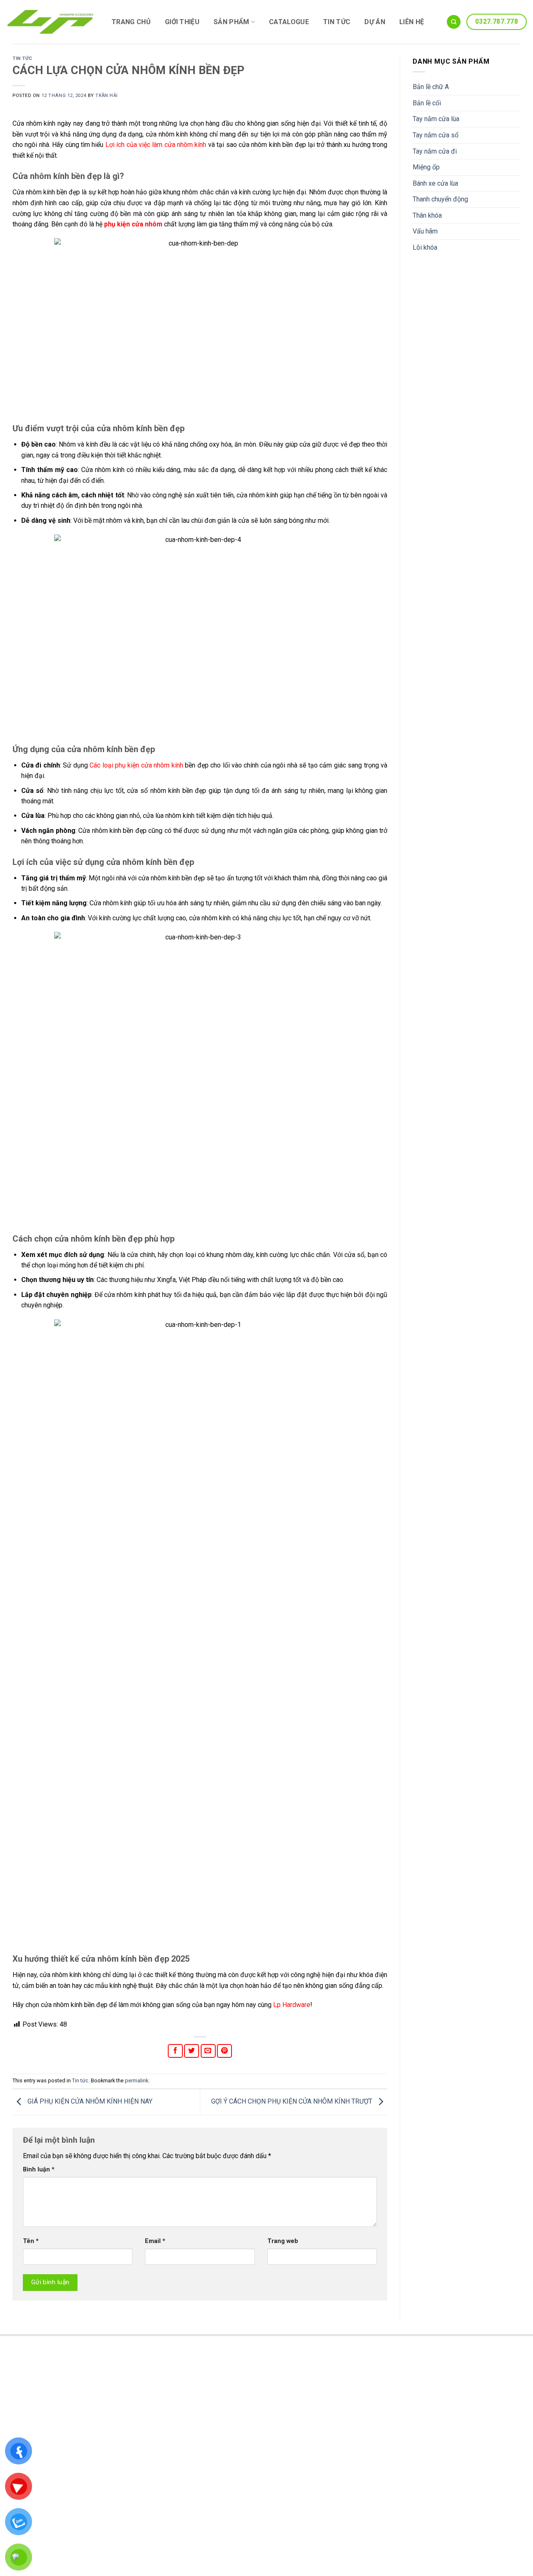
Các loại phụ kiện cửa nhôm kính (136, 765)
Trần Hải (106, 96)
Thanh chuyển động (440, 199)
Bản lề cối (427, 103)
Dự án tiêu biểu (303, 2418)
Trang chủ (131, 22)
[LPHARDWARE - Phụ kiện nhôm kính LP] (51, 22)
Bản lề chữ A (431, 87)
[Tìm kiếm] (454, 22)
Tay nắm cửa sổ (436, 135)
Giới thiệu (182, 22)
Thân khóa (427, 215)
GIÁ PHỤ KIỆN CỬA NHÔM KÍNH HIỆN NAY (89, 2102)
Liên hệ (412, 22)
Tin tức (337, 22)
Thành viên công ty (309, 2392)
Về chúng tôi (300, 2378)
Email (155, 2241)
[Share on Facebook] (175, 2051)
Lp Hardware (292, 2005)
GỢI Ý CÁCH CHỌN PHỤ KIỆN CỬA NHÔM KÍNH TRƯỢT (293, 2102)
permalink (137, 2080)
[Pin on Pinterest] (224, 2051)
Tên (31, 2241)
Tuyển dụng (299, 2405)
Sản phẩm (232, 22)
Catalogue (289, 22)
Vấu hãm (425, 231)
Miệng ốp (426, 167)
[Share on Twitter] (192, 2051)
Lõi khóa (425, 247)
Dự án (375, 22)
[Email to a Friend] (208, 2051)
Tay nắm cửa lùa (436, 119)
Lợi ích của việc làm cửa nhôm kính (156, 145)
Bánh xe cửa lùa (435, 183)
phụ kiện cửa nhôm (133, 224)
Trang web (283, 2241)
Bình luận (39, 2170)
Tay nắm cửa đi (435, 151)
